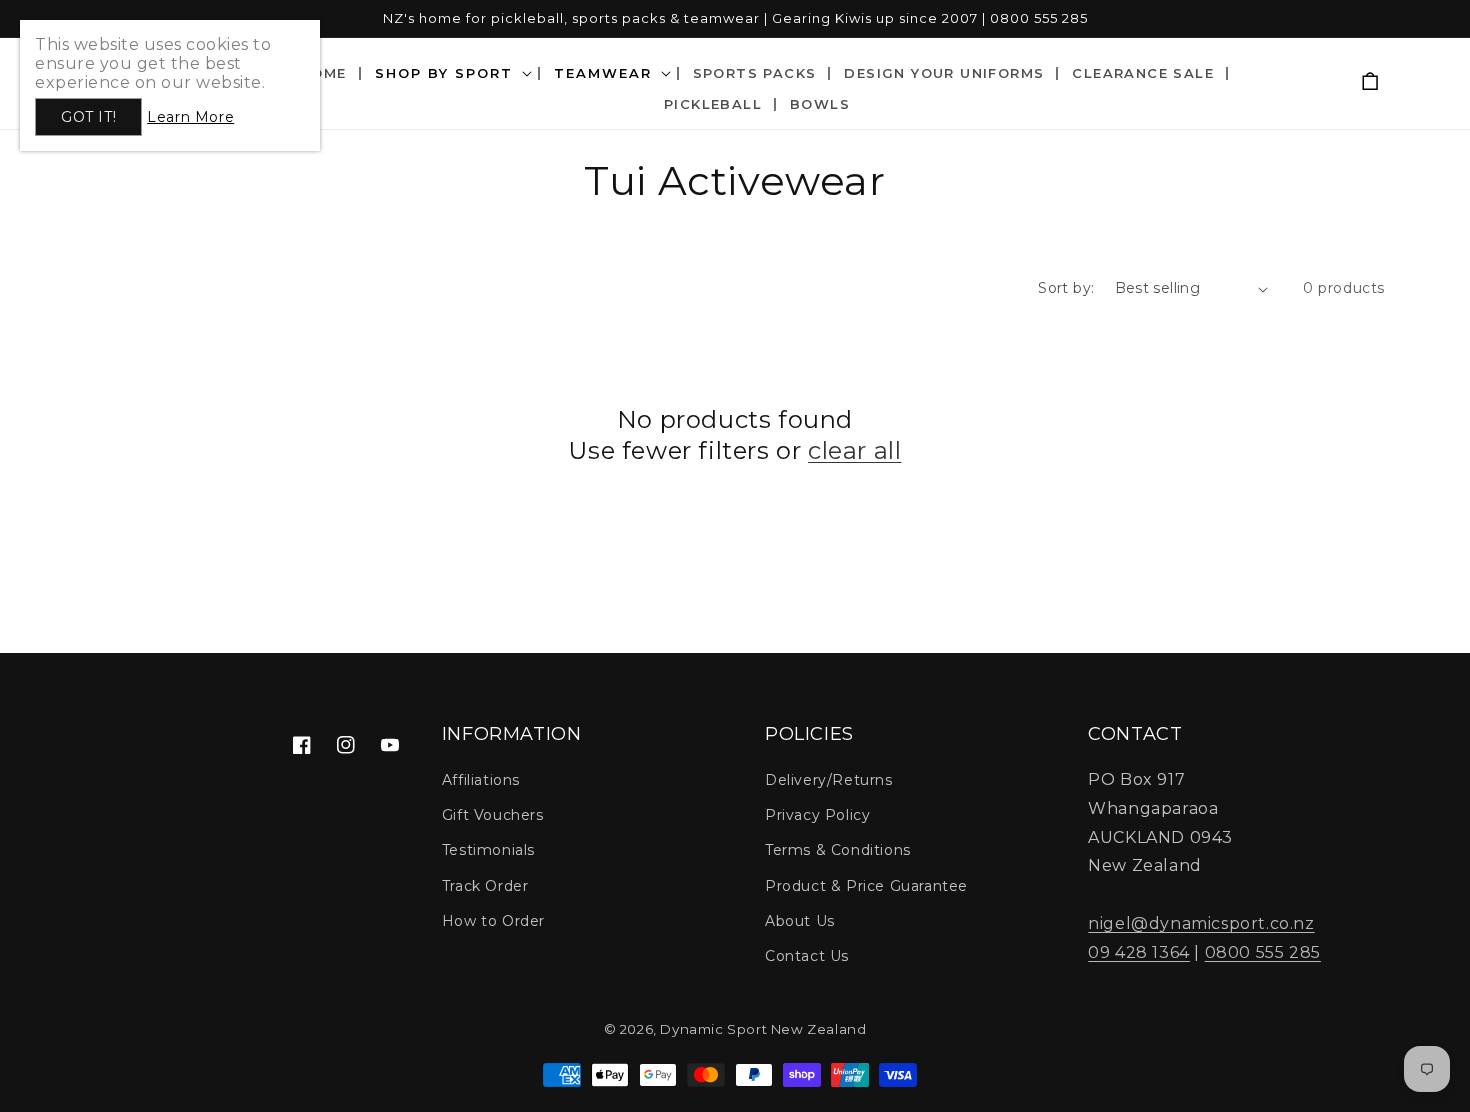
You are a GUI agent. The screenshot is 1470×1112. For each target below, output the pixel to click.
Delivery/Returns (829, 780)
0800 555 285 (1263, 952)
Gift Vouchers (493, 815)
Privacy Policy (817, 815)
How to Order (493, 921)
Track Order (485, 886)
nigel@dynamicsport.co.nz (1201, 923)
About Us (800, 921)
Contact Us (807, 956)
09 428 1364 (1139, 952)
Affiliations (481, 780)
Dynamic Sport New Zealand (763, 1029)
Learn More (190, 117)
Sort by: (1066, 288)
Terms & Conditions (838, 850)
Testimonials (488, 850)
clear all (854, 450)
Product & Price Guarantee (866, 886)
